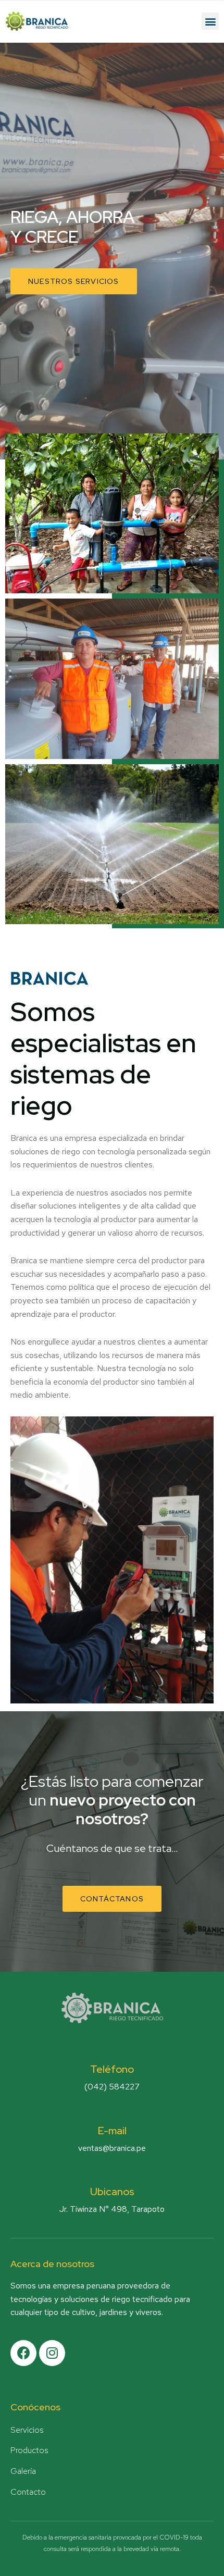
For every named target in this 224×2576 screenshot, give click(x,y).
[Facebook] (23, 2353)
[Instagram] (52, 2353)
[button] (210, 21)
